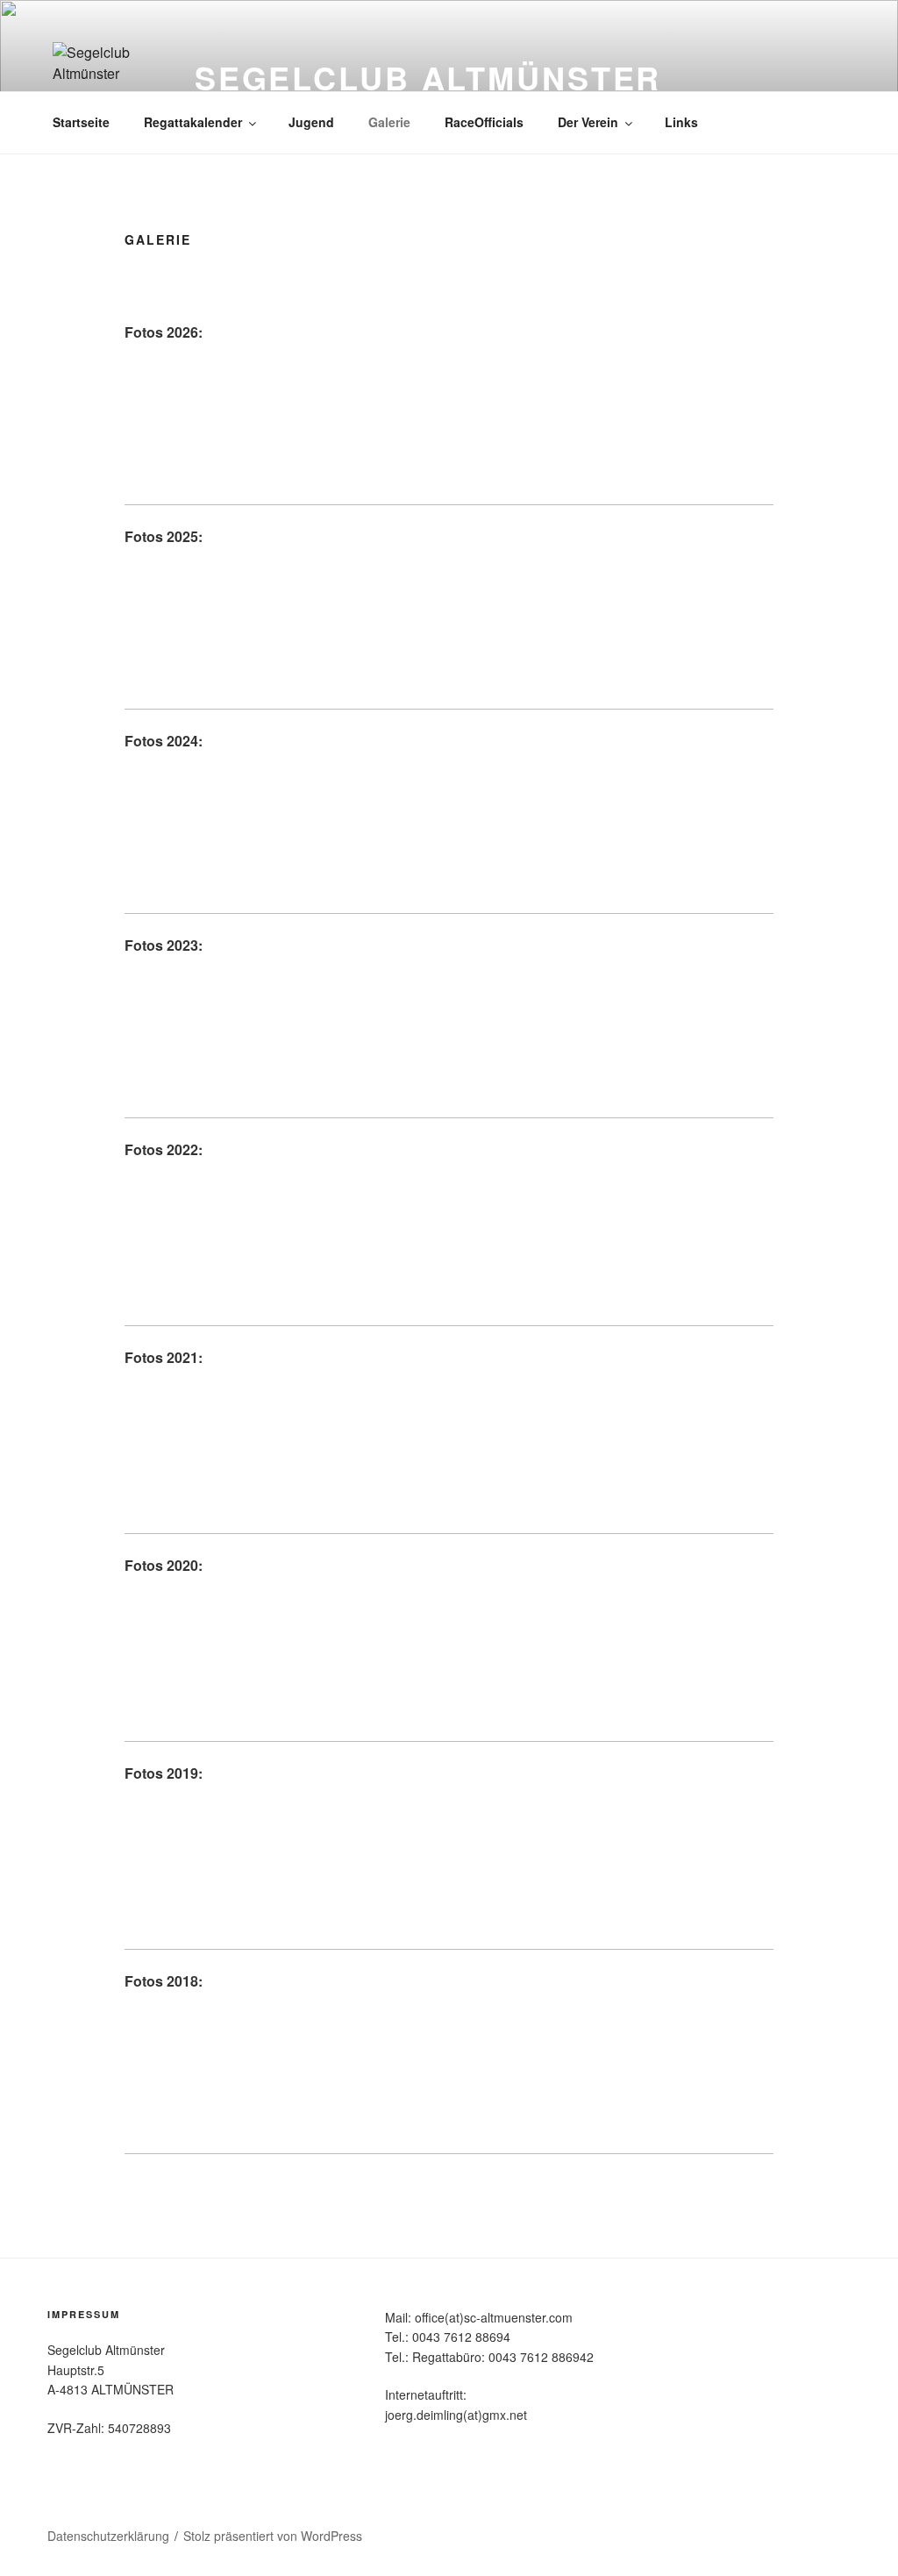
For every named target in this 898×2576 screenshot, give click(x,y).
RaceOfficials (484, 122)
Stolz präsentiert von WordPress (273, 2536)
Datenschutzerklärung (108, 2536)
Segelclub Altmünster (428, 77)
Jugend (311, 122)
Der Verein (588, 122)
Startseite (81, 122)
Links (681, 122)
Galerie (389, 122)
